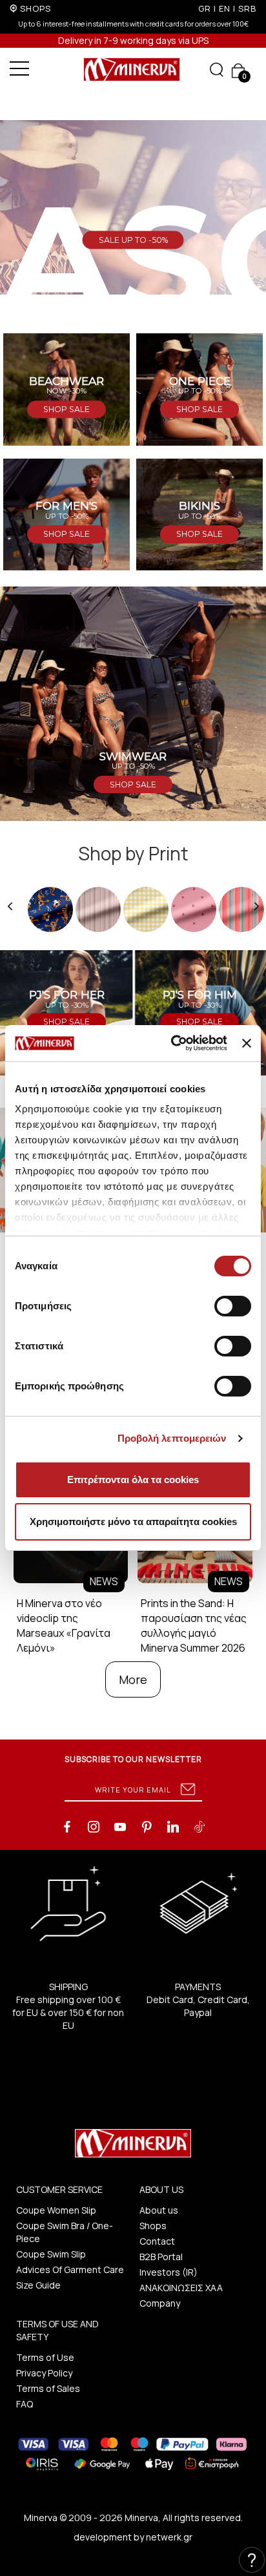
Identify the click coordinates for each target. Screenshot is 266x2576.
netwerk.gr (169, 2537)
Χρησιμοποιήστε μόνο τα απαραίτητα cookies (133, 1522)
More (133, 1679)
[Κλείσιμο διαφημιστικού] (247, 1043)
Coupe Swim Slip (51, 2254)
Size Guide (38, 2285)
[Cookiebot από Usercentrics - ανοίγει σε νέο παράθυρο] (172, 1043)
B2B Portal (161, 2257)
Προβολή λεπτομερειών (172, 1438)
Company (160, 2303)
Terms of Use (45, 2357)
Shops (153, 2226)
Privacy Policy (44, 2373)
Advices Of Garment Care (70, 2270)
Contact (157, 2241)
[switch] (233, 1306)
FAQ (25, 2404)
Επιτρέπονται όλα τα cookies (133, 1480)
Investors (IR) (169, 2272)
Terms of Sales (48, 2388)
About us (159, 2210)
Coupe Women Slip (56, 2210)
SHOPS (36, 8)
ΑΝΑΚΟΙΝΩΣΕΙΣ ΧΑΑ (181, 2288)
